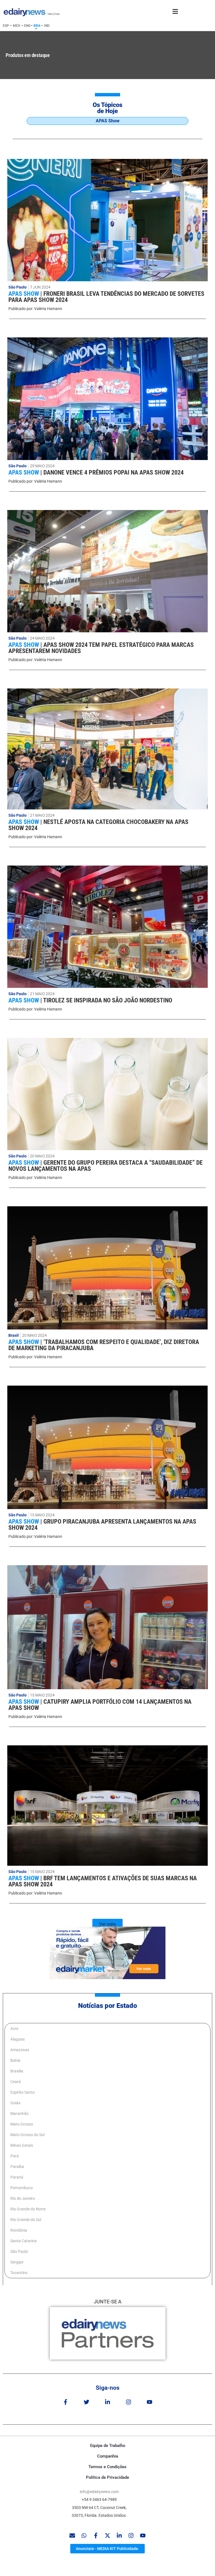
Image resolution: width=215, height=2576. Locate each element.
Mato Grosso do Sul (27, 2135)
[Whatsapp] (84, 2536)
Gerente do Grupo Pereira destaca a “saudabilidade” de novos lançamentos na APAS (106, 1166)
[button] (107, 1924)
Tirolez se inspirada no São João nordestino (108, 1000)
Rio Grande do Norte (28, 2209)
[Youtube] (149, 2402)
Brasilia (17, 2071)
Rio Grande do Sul (26, 2220)
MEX (17, 26)
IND (47, 26)
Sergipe (17, 2262)
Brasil (14, 1335)
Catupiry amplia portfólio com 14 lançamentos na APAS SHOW (100, 1705)
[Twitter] (87, 2402)
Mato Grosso (22, 2124)
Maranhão (19, 2113)
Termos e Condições (107, 2467)
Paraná (17, 2177)
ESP (6, 26)
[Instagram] (128, 2402)
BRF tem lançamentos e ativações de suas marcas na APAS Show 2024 (103, 1881)
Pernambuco (22, 2188)
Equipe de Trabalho (108, 2446)
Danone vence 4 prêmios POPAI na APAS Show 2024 (114, 472)
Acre (14, 2029)
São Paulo (17, 287)
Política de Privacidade (107, 2477)
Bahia (15, 2060)
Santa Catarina (24, 2241)
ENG (27, 26)
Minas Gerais (22, 2145)
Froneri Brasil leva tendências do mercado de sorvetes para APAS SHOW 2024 (106, 297)
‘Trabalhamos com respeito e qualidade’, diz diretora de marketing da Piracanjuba (104, 1345)
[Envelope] (72, 2536)
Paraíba (17, 2167)
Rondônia (19, 2230)
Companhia (108, 2456)
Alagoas (17, 2039)
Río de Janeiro (23, 2198)
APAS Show (24, 294)
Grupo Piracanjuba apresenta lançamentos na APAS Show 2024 (102, 1525)
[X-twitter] (107, 2536)
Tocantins (19, 2273)
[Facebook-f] (66, 2402)
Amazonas (20, 2050)
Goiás (15, 2103)
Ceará (16, 2082)
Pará (15, 2156)
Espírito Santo (23, 2092)
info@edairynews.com (99, 2492)
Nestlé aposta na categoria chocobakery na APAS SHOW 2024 (98, 825)
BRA (37, 26)
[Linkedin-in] (107, 2402)
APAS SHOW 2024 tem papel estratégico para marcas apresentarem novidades (101, 648)
